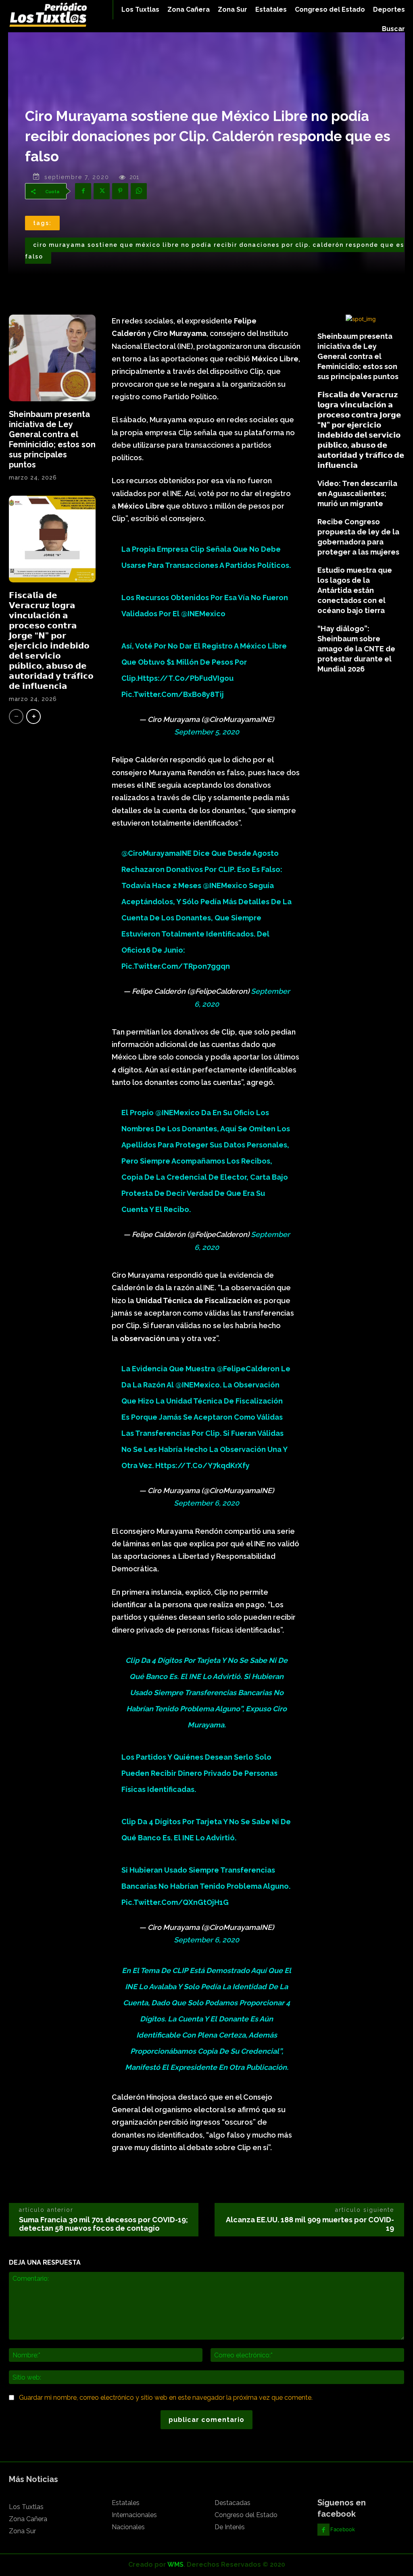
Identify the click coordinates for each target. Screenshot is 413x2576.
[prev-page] (16, 716)
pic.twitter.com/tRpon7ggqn (176, 966)
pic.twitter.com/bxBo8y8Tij (173, 694)
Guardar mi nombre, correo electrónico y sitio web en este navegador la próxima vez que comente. (166, 2398)
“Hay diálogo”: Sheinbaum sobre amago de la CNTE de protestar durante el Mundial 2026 (356, 649)
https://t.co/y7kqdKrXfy (202, 1465)
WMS (175, 2565)
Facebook (343, 2529)
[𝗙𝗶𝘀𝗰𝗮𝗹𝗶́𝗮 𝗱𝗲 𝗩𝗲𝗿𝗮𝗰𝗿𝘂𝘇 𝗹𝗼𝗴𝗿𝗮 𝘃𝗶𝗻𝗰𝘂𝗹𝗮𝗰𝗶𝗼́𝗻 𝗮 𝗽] (52, 539)
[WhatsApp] (139, 191)
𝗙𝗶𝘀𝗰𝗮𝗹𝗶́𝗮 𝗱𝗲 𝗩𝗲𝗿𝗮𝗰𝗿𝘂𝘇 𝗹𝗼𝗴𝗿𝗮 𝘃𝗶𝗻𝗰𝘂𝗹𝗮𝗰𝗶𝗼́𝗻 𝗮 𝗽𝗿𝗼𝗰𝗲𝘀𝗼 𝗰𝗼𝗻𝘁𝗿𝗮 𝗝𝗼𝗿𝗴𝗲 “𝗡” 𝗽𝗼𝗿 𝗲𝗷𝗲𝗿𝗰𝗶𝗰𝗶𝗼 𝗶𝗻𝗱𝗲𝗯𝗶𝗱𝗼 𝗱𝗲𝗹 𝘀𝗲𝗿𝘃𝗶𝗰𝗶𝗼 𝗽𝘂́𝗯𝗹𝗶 (51, 641)
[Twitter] (102, 191)
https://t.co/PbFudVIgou (186, 678)
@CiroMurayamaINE (156, 853)
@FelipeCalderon (248, 1369)
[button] (393, 29)
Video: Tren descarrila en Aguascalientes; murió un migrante (357, 493)
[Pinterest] (120, 191)
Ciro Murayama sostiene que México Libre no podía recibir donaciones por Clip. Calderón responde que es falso (215, 251)
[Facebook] (83, 191)
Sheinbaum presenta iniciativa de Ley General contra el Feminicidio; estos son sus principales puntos (52, 439)
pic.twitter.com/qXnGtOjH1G (175, 1902)
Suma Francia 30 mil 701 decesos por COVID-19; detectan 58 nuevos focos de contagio (103, 2224)
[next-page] (33, 716)
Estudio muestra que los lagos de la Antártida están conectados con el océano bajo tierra (355, 590)
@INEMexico (203, 614)
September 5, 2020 (207, 732)
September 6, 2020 (206, 1503)
